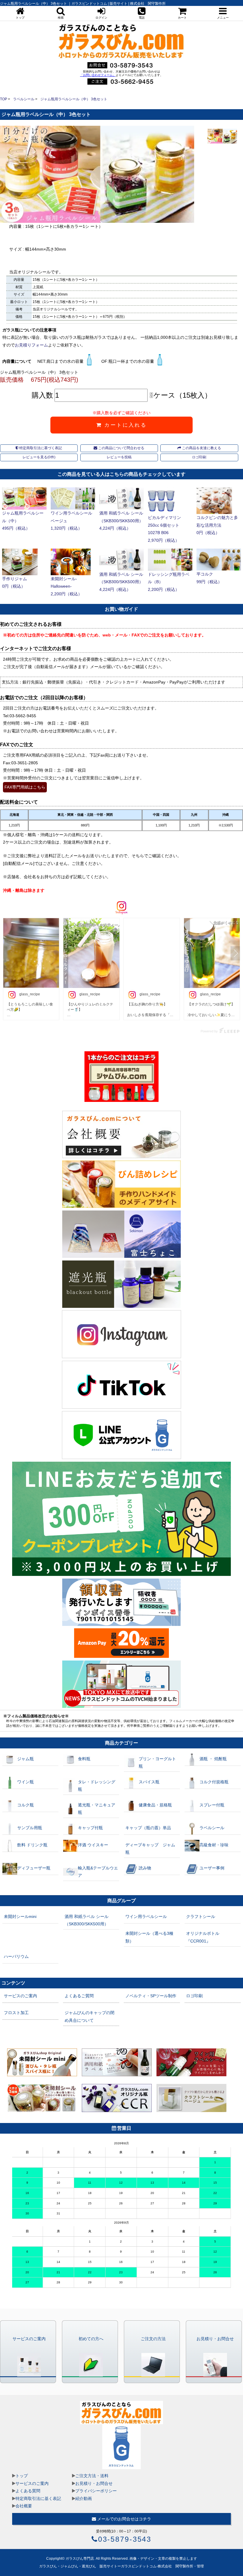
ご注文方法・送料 (92, 2476)
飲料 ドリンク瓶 (32, 1845)
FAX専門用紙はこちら (25, 787)
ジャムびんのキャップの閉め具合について (89, 2016)
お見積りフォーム (31, 345)
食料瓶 (84, 1759)
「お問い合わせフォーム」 (98, 75)
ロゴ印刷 (199, 457)
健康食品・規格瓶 (155, 1805)
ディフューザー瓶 (34, 1868)
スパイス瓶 (149, 1782)
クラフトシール (201, 1916)
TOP (4, 99)
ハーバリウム (16, 1956)
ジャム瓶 (25, 1759)
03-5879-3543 (125, 2539)
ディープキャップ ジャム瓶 (150, 1849)
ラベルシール (24, 99)
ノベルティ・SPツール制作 (151, 1996)
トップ (22, 2476)
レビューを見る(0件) (39, 457)
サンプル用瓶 (30, 1828)
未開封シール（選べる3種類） (149, 1937)
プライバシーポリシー (96, 2491)
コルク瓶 (25, 1805)
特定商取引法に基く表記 (38, 2498)
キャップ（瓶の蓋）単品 (148, 1828)
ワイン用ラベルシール (146, 1916)
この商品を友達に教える (201, 448)
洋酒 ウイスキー (93, 1845)
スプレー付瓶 (212, 1805)
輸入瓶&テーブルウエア (98, 1872)
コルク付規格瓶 (214, 1782)
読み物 (145, 1868)
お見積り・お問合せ (94, 2483)
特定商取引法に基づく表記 (40, 448)
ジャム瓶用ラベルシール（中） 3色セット (74, 99)
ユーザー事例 (212, 1868)
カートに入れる (124, 425)
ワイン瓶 (25, 1782)
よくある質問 (28, 2491)
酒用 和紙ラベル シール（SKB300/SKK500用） (87, 1920)
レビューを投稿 (119, 457)
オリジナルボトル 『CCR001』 (203, 1937)
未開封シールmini (20, 1916)
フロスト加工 (16, 2013)
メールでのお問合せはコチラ (124, 2519)
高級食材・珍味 (214, 1845)
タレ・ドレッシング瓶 (97, 1786)
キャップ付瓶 (90, 1828)
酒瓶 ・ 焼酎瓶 (213, 1759)
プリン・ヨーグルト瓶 (157, 1762)
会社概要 (24, 2506)
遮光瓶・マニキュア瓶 (97, 1809)
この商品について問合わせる (121, 448)
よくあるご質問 (79, 1996)
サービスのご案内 (20, 1996)
